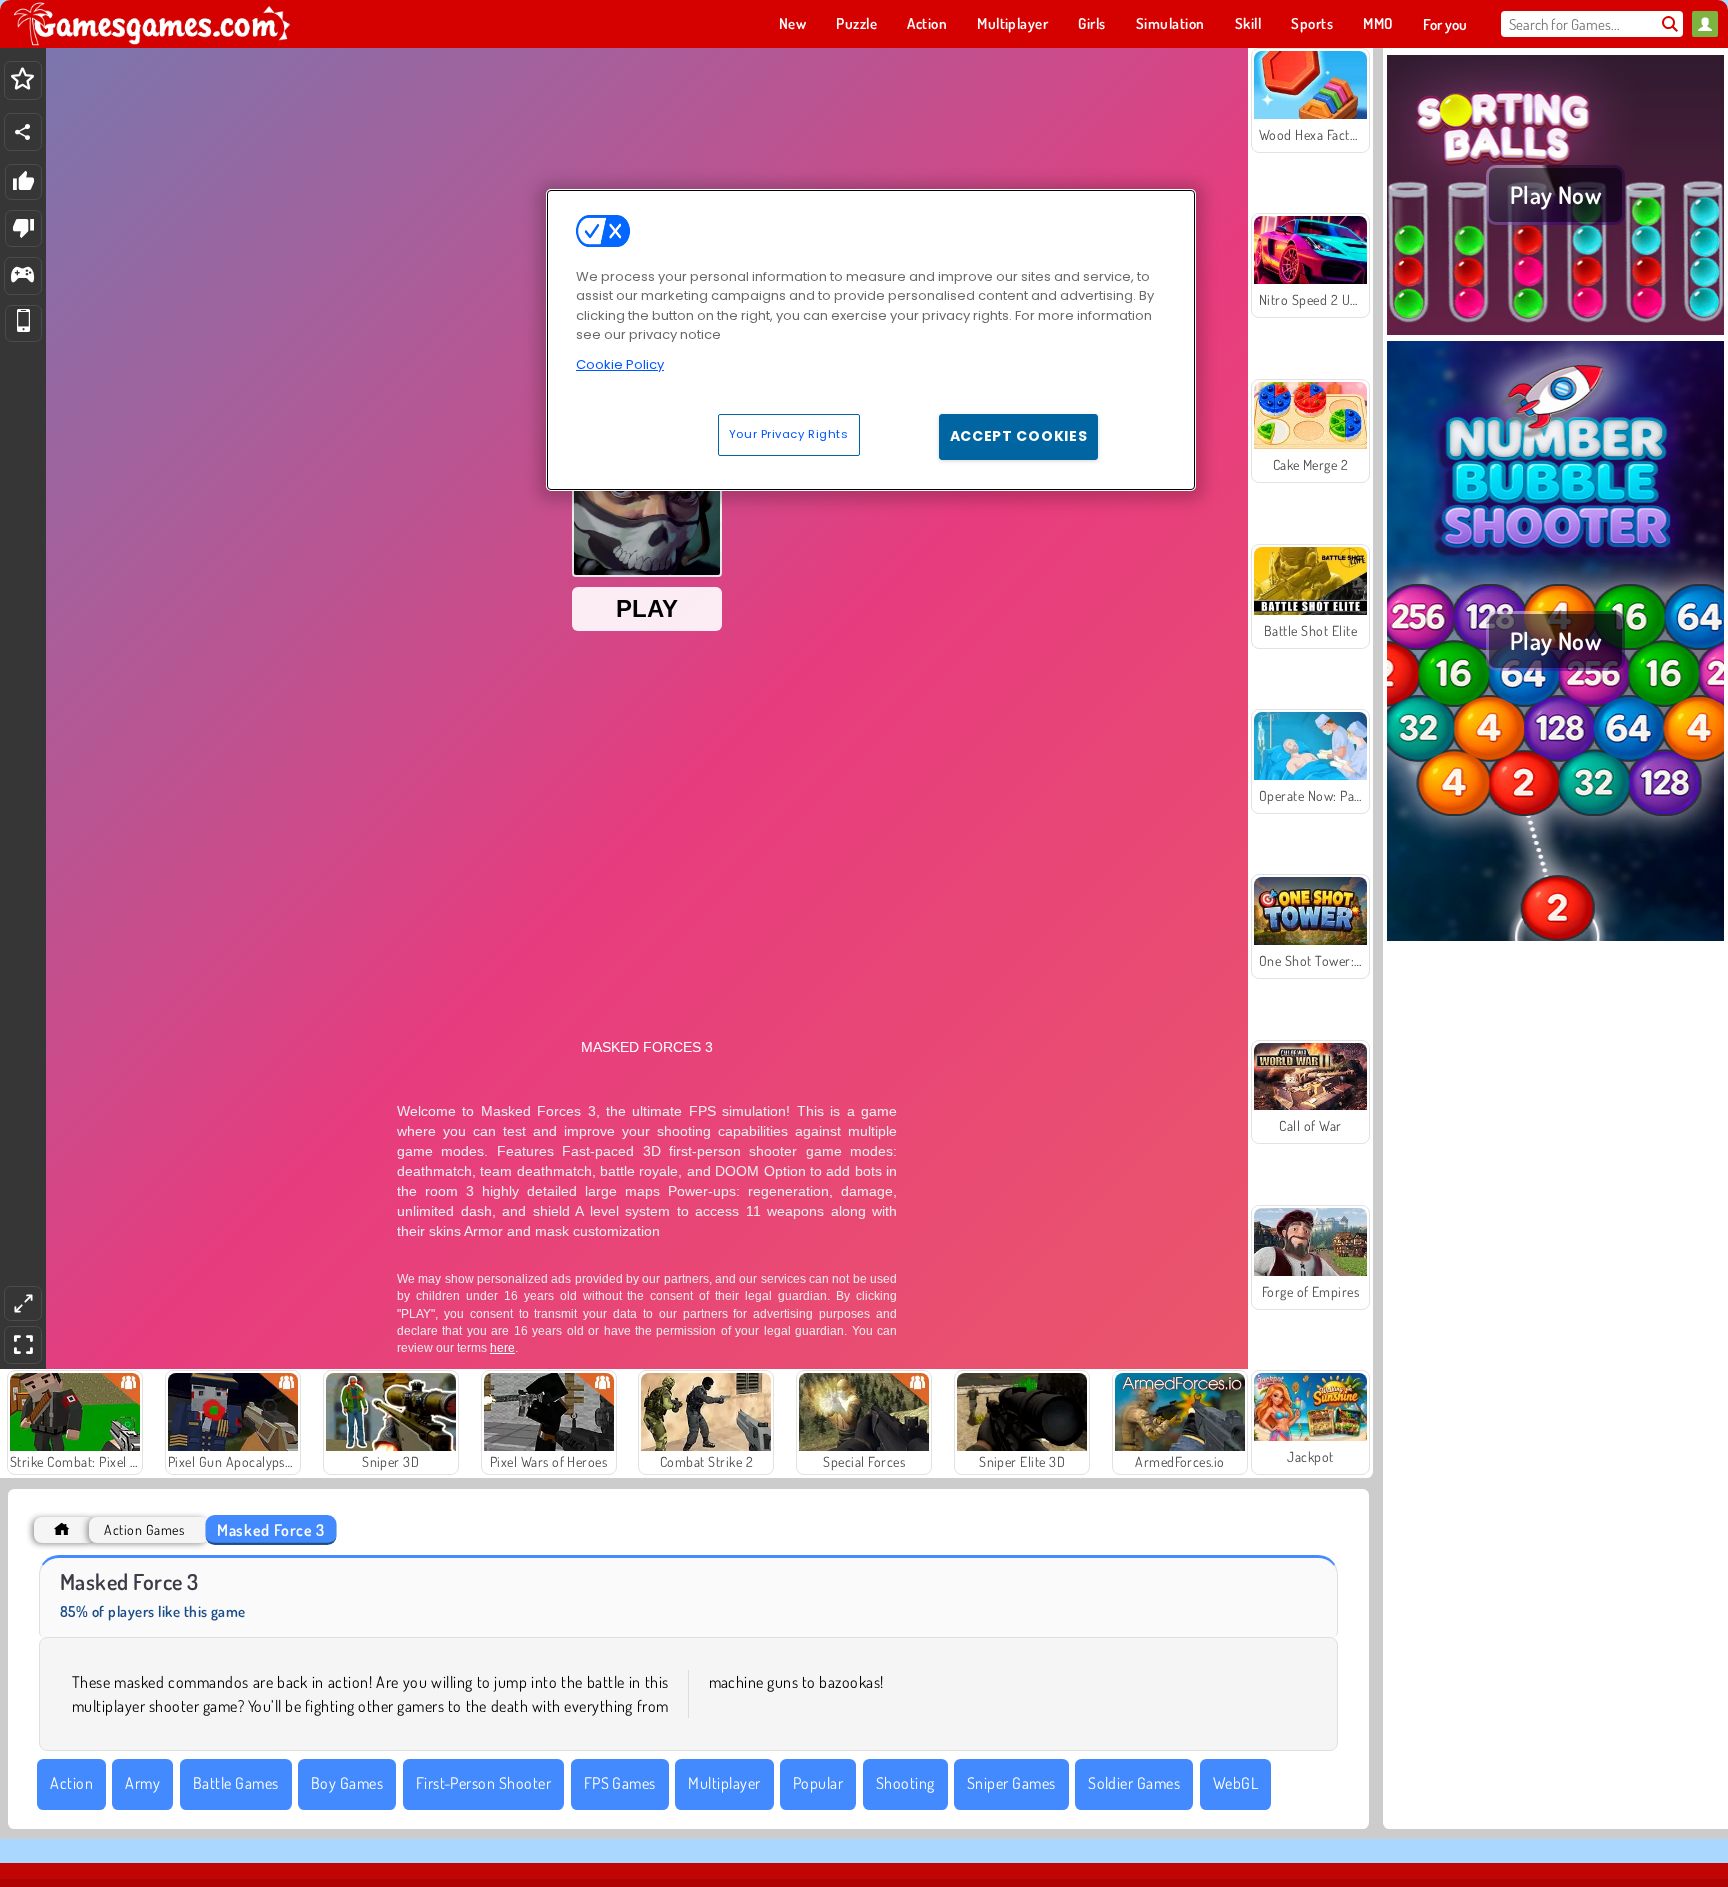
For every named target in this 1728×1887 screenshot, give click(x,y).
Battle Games (236, 1783)
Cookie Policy (620, 364)
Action (71, 1783)
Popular (818, 1783)
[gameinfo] (22, 276)
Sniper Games (1011, 1783)
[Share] (23, 132)
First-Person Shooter (484, 1783)
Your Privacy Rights (789, 434)
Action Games (144, 1529)
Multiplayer (724, 1783)
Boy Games (347, 1783)
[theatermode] (23, 1303)
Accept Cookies (1019, 436)
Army (142, 1783)
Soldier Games (1134, 1783)
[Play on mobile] (23, 323)
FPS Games (620, 1783)
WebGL (1235, 1783)
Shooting (905, 1783)
